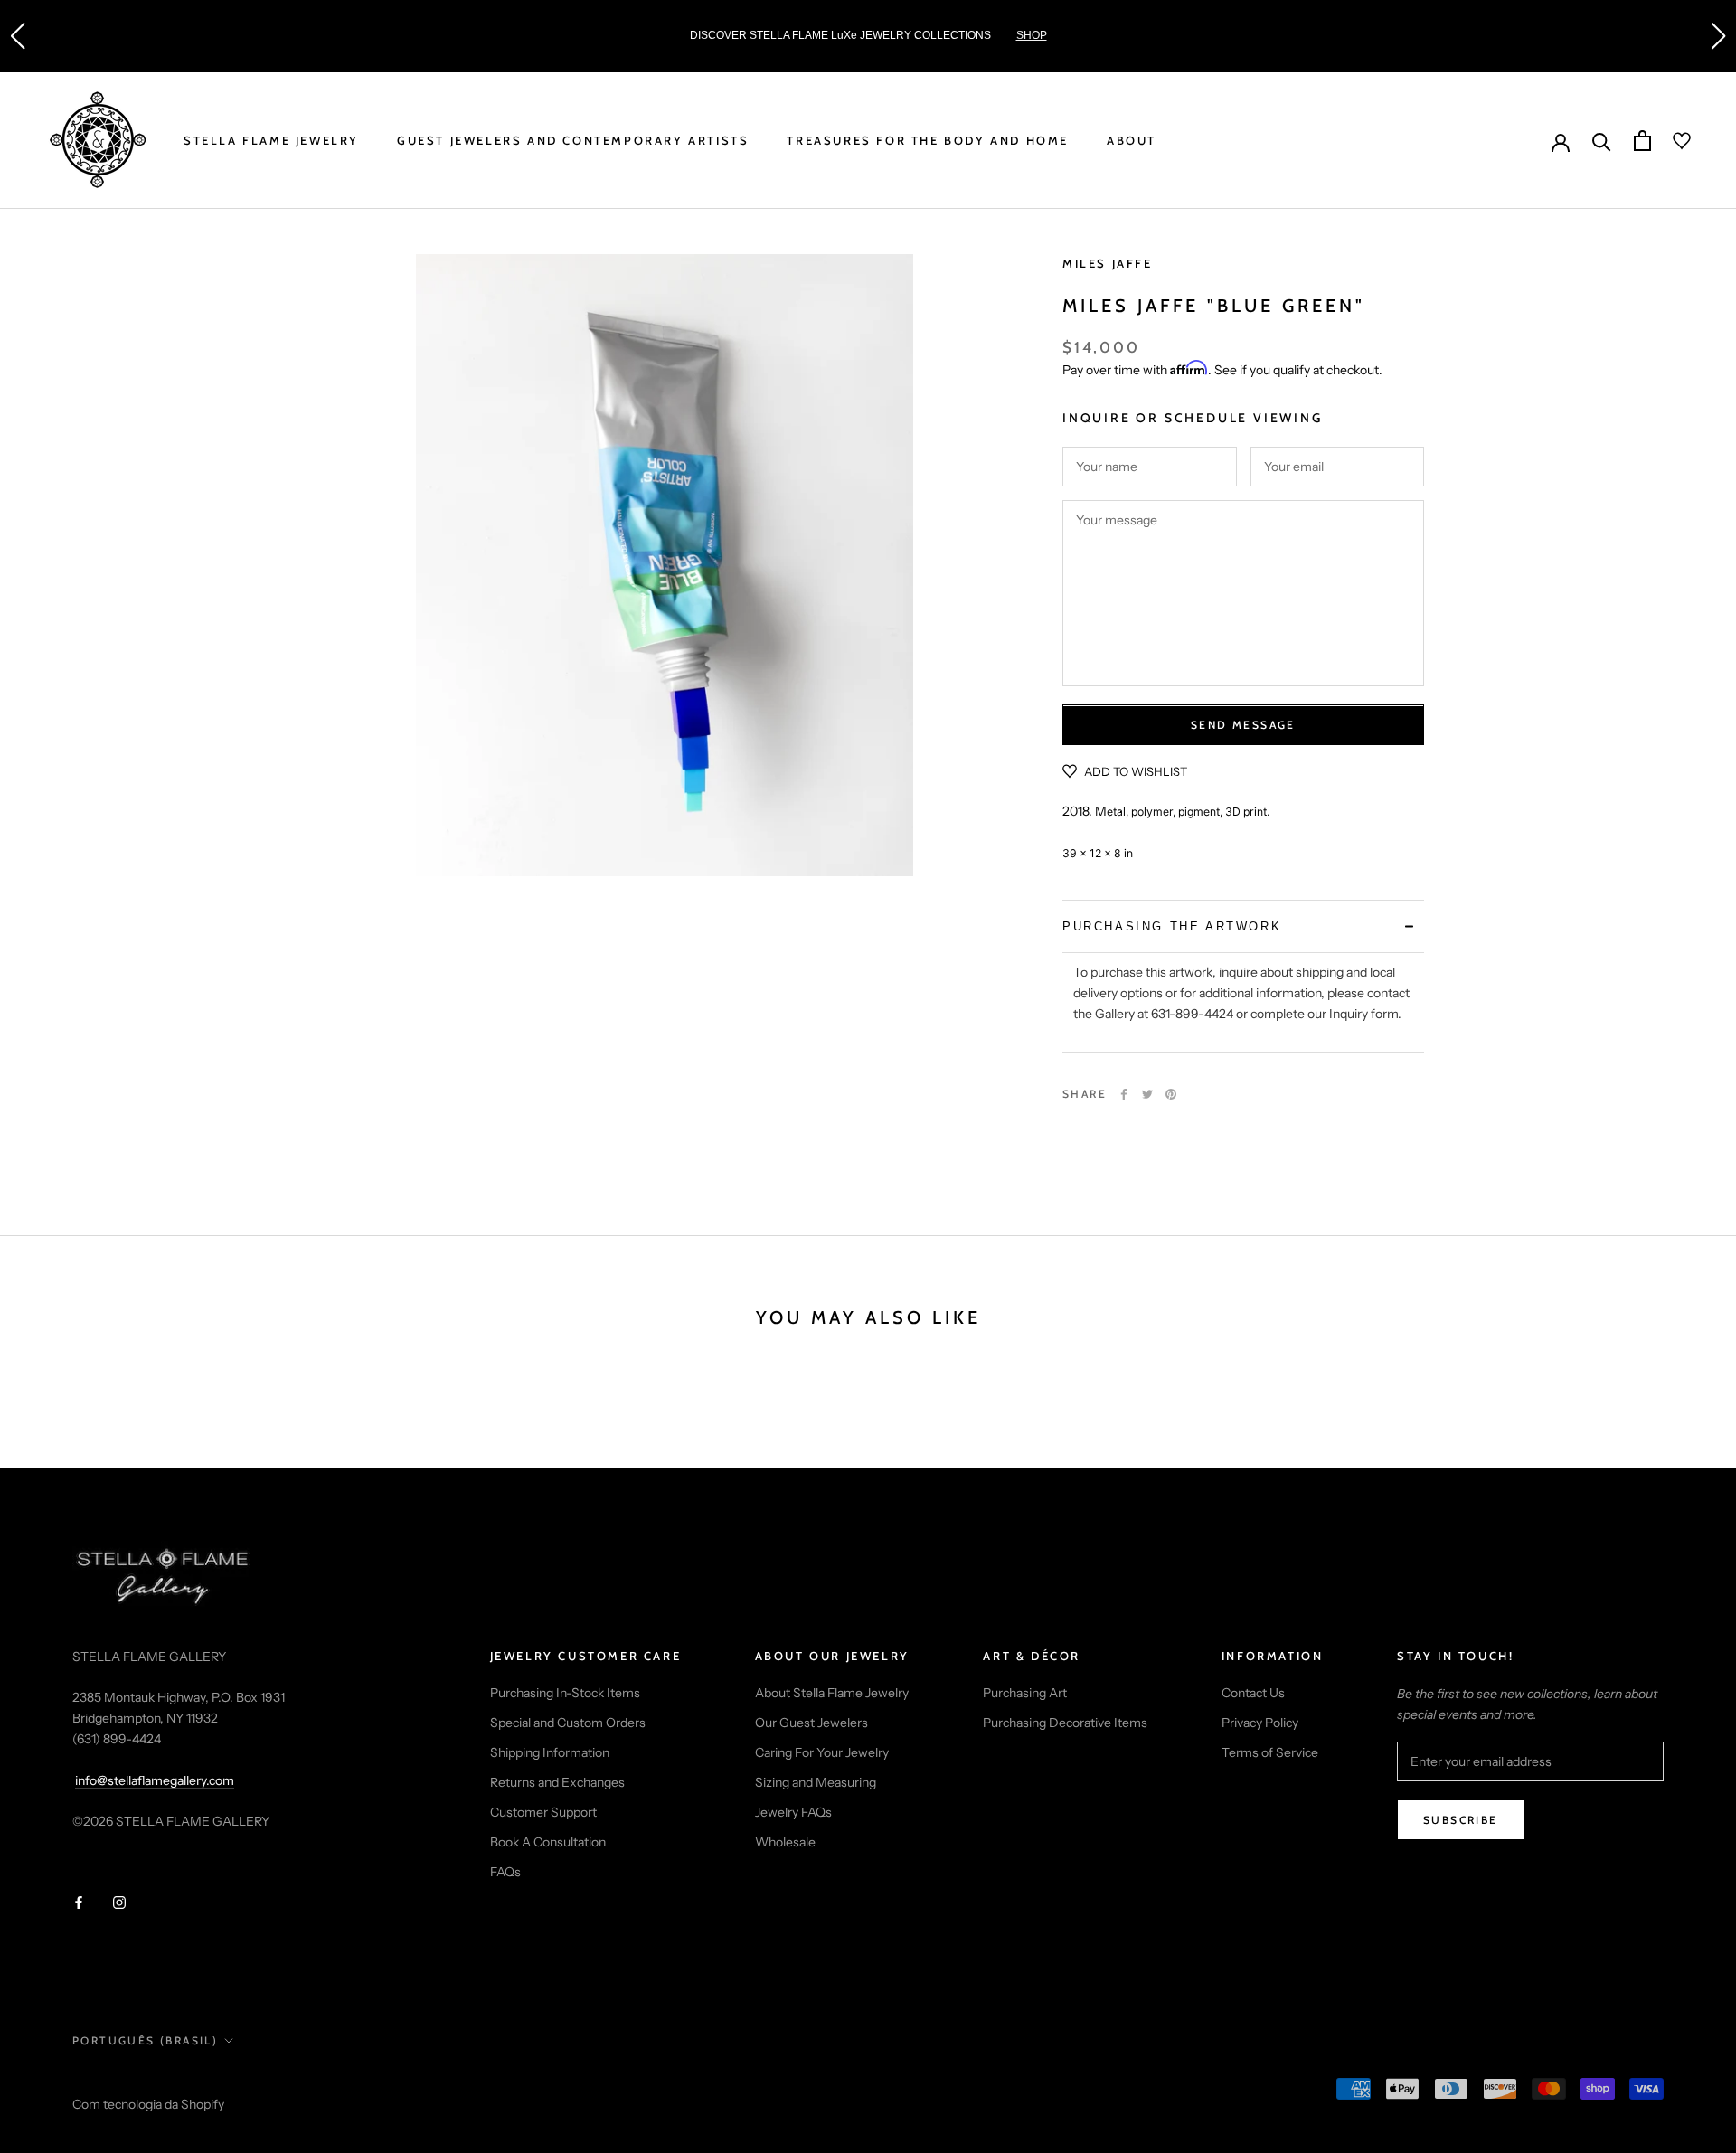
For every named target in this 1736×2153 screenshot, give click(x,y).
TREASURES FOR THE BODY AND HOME (928, 140)
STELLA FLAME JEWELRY (271, 140)
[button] (17, 36)
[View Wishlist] (1671, 141)
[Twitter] (1147, 1094)
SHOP (1032, 35)
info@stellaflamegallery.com (155, 1780)
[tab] (1243, 926)
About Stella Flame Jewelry (832, 1693)
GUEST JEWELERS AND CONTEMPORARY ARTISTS (573, 140)
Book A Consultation (548, 1842)
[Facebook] (1124, 1094)
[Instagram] (119, 1902)
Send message (1243, 726)
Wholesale (785, 1842)
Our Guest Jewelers (811, 1723)
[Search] (1602, 141)
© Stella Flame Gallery (153, 2081)
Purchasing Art (1025, 1693)
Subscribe (1461, 1820)
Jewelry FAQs (793, 1812)
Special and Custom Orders (568, 1723)
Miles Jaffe (1108, 263)
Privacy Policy (1260, 1723)
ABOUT (1132, 140)
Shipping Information (550, 1752)
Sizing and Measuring (816, 1782)
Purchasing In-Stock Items (565, 1693)
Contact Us (1253, 1693)
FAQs (505, 1872)
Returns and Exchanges (557, 1782)
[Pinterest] (1171, 1094)
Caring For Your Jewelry (822, 1752)
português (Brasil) (145, 2040)
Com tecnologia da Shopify (148, 2104)
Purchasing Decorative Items (1065, 1723)
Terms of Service (1270, 1752)
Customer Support (543, 1812)
